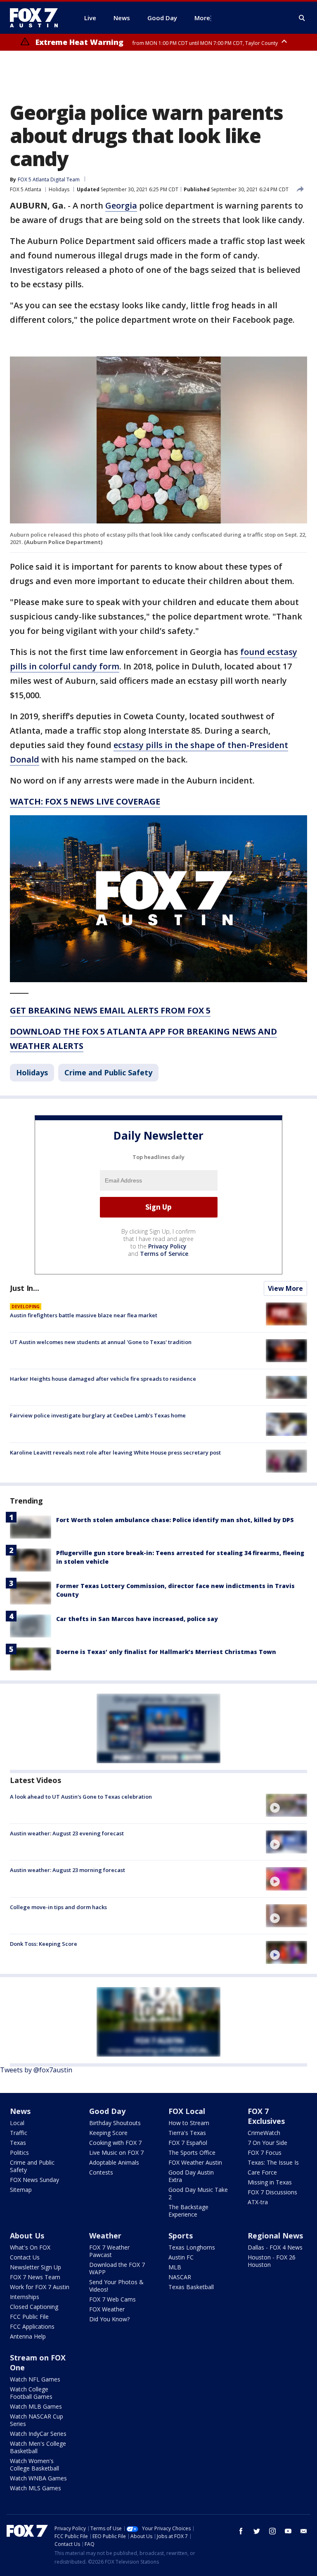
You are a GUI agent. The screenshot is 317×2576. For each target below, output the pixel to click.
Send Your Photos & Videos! (116, 2286)
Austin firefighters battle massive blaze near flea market (84, 1315)
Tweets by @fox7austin (36, 2070)
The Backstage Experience (188, 2211)
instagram (272, 2531)
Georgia (121, 205)
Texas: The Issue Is (273, 2162)
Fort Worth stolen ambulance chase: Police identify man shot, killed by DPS (175, 1520)
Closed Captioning (34, 2307)
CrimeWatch (264, 2133)
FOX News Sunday (34, 2180)
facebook (241, 2531)
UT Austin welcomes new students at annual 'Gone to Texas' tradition (101, 1342)
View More (285, 1288)
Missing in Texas (270, 2182)
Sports (181, 2236)
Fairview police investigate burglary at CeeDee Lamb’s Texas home (98, 1415)
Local (17, 2123)
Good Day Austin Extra (191, 2176)
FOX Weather (107, 2309)
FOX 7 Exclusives (266, 2116)
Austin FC (181, 2257)
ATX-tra (258, 2202)
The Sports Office (192, 2153)
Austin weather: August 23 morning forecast (67, 1870)
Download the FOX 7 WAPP (117, 2268)
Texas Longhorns (192, 2247)
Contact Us (25, 2257)
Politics (19, 2153)
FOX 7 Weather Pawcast (109, 2251)
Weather (105, 2236)
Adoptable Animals (114, 2162)
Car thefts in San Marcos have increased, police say (137, 1619)
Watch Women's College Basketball (34, 2465)
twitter (257, 2531)
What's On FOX (30, 2247)
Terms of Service (164, 1254)
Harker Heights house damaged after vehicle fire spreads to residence (103, 1379)
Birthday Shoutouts (115, 2123)
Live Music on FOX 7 (116, 2153)
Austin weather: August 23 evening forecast (67, 1833)
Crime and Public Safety (108, 1072)
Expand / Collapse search (302, 18)
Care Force (262, 2172)
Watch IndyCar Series (38, 2434)
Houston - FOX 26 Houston (272, 2261)
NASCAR (180, 2277)
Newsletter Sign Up (35, 2267)
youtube (288, 2531)
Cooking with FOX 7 (115, 2143)
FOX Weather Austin (195, 2162)
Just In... (25, 1288)
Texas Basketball (191, 2287)
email (304, 2531)
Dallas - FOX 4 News (275, 2247)
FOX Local (187, 2111)
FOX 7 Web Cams (112, 2299)
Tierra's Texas (187, 2133)
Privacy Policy (167, 1246)
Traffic (19, 2133)
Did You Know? (109, 2319)
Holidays (59, 189)
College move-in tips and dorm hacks (58, 1907)
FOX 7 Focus (265, 2153)
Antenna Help (28, 2336)
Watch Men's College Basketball (38, 2447)
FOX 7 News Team (35, 2277)
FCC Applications (32, 2326)
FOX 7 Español (188, 2143)
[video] (286, 1805)
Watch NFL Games (35, 2379)
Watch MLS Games (35, 2488)
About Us (27, 2236)
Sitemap (21, 2190)
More (202, 18)
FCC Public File (29, 2317)
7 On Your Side (267, 2143)
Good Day (107, 2111)
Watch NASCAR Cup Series (37, 2420)
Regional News (275, 2236)
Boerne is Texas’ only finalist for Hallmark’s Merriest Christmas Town (166, 1652)
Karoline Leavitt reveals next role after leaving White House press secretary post (115, 1452)
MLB (175, 2267)
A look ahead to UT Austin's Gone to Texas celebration (81, 1797)
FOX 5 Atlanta (26, 189)
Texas (18, 2143)
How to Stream (189, 2123)
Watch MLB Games (36, 2406)
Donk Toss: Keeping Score (44, 1944)
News (20, 2111)
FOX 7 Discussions (272, 2192)
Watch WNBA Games (38, 2478)
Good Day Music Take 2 (198, 2193)
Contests (101, 2172)
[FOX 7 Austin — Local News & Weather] (37, 18)
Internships (25, 2297)
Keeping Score (108, 2133)
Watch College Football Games (31, 2393)
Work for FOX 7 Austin (40, 2287)
